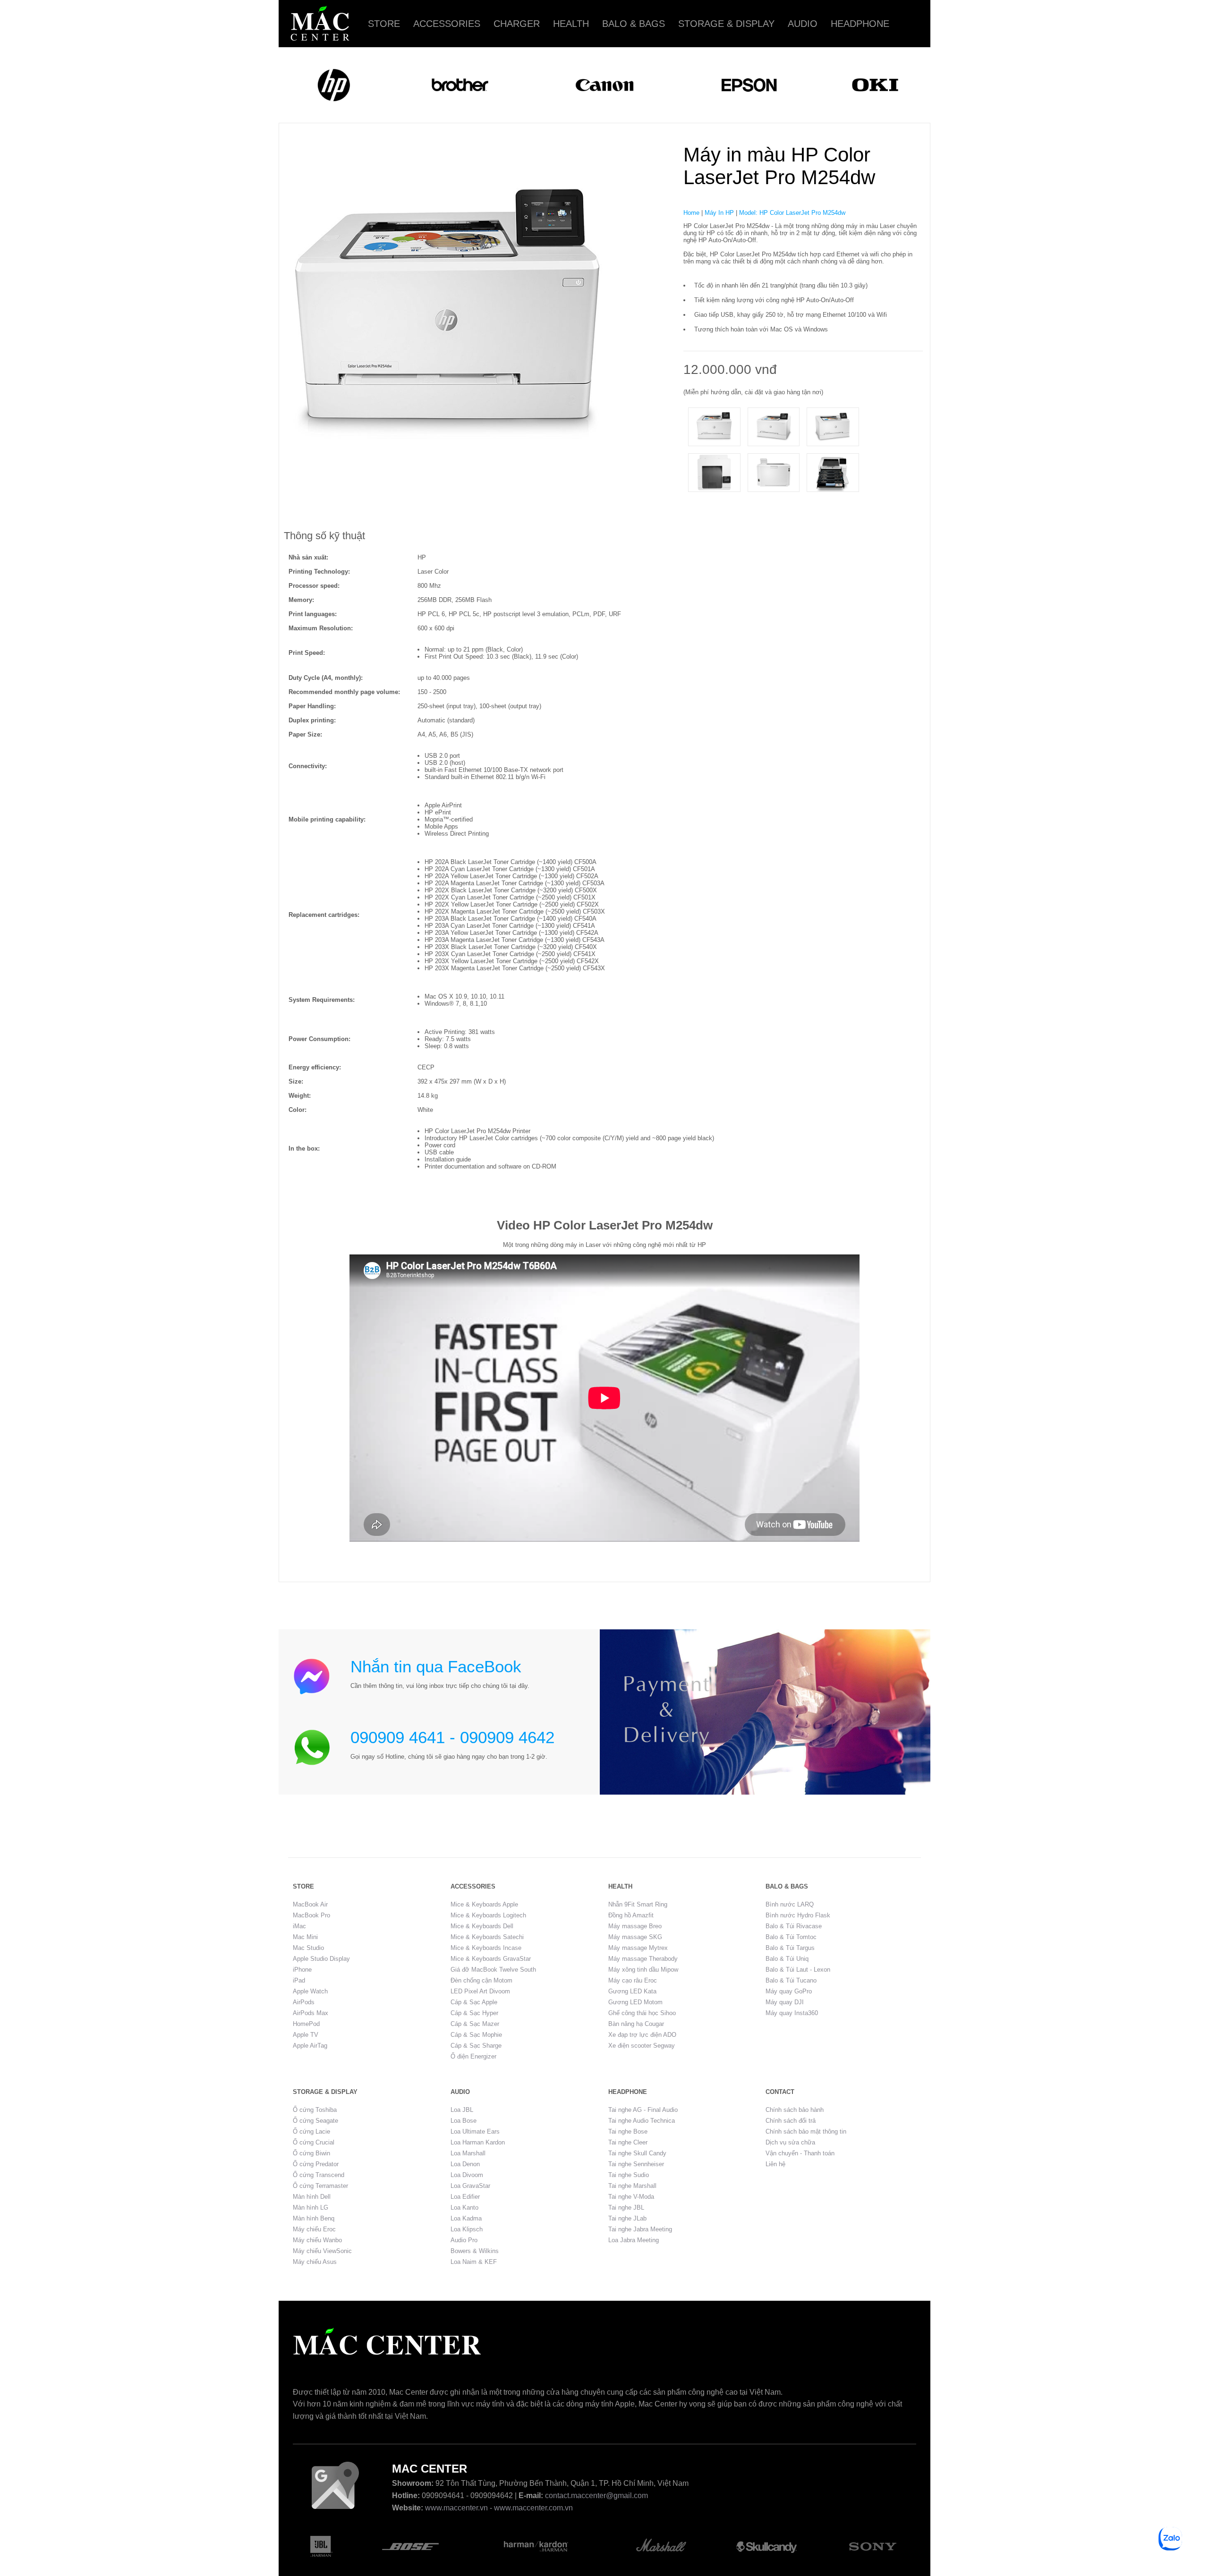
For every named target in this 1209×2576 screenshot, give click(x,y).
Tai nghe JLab (627, 2218)
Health (571, 24)
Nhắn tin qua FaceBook (436, 1666)
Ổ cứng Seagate (315, 2121)
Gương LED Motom (635, 2002)
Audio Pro (464, 2240)
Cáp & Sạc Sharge (476, 2046)
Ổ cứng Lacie (311, 2131)
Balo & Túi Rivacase (794, 1926)
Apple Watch (310, 1991)
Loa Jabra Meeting (634, 2240)
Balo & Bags (634, 24)
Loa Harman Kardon (478, 2142)
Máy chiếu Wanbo (317, 2240)
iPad (299, 1980)
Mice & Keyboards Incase (486, 1948)
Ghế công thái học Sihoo (642, 2013)
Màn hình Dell (312, 2197)
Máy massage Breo (635, 1926)
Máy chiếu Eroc (314, 2229)
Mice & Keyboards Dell (482, 1926)
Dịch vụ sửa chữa (790, 2142)
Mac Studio (308, 1948)
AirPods (304, 2002)
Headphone (860, 24)
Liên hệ (775, 2164)
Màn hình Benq (314, 2218)
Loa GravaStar (470, 2186)
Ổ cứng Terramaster (320, 2186)
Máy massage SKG (635, 1937)
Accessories (447, 24)
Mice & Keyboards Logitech (488, 1915)
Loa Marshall (468, 2153)
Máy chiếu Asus (315, 2262)
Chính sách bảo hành (795, 2110)
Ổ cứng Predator (316, 2164)
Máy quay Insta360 (792, 2013)
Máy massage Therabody (643, 1959)
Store (384, 24)
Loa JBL (462, 2110)
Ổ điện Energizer (473, 2056)
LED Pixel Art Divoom (480, 1991)
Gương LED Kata (632, 1991)
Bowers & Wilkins (475, 2251)
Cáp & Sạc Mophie (476, 2035)
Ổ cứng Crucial (314, 2142)
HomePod (306, 2024)
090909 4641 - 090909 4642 (452, 1737)
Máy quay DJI (785, 2002)
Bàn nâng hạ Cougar (636, 2024)
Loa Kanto (464, 2207)
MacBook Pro (311, 1915)
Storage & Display (726, 24)
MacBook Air (310, 1904)
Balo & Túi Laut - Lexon (798, 1970)
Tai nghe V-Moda (631, 2197)
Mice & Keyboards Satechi (487, 1937)
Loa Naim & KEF (474, 2262)
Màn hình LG (311, 2207)
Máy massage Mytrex (638, 1948)
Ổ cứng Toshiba (315, 2110)
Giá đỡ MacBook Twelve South (493, 1970)
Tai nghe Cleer (628, 2142)
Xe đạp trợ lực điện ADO (642, 2035)
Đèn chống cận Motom (481, 1980)
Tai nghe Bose (628, 2131)
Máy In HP (719, 213)
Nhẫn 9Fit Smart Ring (638, 1904)
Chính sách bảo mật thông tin (806, 2131)
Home (691, 213)
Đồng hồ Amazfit (631, 1915)
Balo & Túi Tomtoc (791, 1937)
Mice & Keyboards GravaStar (491, 1959)
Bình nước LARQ (790, 1904)
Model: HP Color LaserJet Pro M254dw (792, 213)
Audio (803, 24)
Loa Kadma (466, 2218)
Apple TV (306, 2035)
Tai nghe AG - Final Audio (643, 2110)
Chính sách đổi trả (791, 2121)
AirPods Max (311, 2013)
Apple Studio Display (321, 1959)
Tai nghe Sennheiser (636, 2164)
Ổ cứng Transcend (319, 2175)
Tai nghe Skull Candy (637, 2153)
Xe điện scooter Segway (642, 2046)
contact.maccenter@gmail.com (596, 2495)
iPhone (302, 1970)
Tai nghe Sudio (629, 2175)
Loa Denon (465, 2164)
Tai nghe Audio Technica (642, 2121)
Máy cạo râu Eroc (633, 1980)
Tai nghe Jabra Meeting (640, 2229)
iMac (299, 1926)
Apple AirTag (310, 2046)
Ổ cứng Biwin (311, 2153)
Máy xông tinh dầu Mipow (643, 1970)
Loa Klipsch (467, 2229)
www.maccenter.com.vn (533, 2508)
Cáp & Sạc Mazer (475, 2024)
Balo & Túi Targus (790, 1948)
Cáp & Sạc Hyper (474, 2013)
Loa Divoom (467, 2175)
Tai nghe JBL (626, 2207)
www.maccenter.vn (456, 2508)
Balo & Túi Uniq (787, 1959)
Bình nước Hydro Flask (798, 1915)
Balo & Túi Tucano (791, 1980)
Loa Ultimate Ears (475, 2131)
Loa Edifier (465, 2197)
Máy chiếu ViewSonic (322, 2251)
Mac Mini (305, 1937)
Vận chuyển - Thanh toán (800, 2153)
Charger (517, 24)
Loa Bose (464, 2121)
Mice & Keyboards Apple (484, 1904)
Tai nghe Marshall (632, 2186)
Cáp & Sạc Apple (474, 2002)
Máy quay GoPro (789, 1991)
